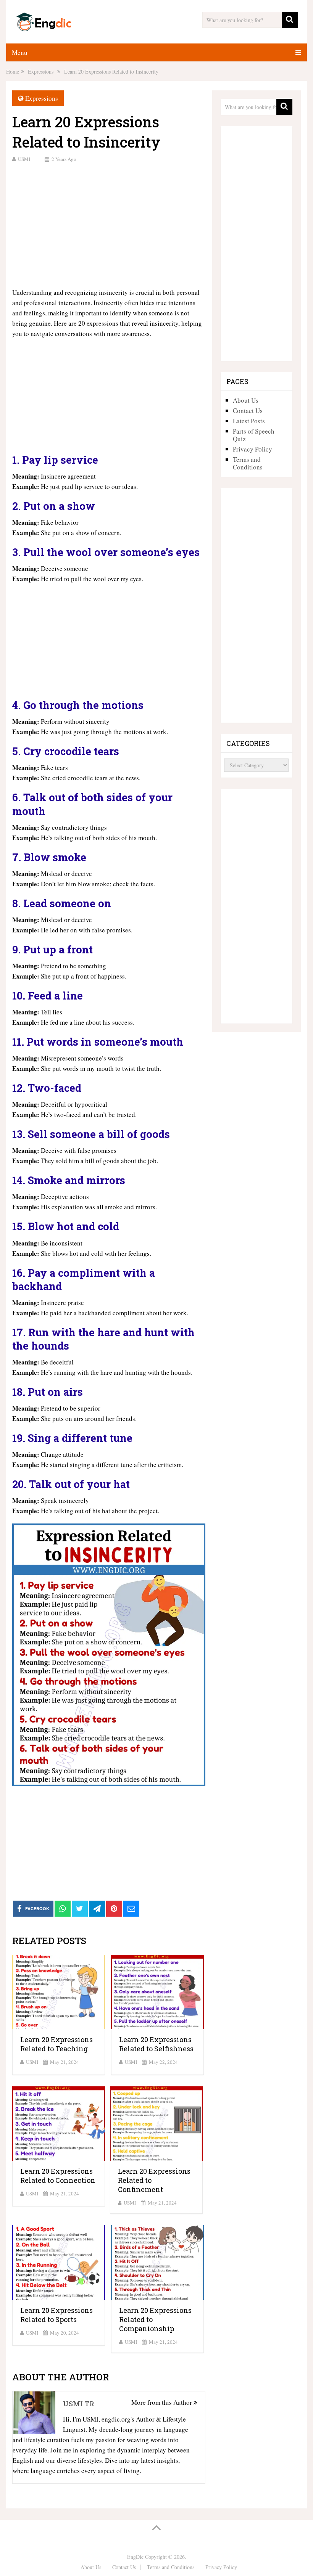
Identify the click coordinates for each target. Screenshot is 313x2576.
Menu (20, 52)
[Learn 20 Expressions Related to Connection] (59, 2124)
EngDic (135, 2557)
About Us (246, 400)
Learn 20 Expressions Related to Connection (58, 2176)
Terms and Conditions (248, 463)
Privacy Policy (252, 449)
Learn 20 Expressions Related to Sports (56, 2315)
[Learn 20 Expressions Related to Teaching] (59, 1992)
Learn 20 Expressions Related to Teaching (56, 2044)
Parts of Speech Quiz (254, 435)
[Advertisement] (109, 224)
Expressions (42, 98)
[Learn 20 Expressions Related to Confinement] (156, 2124)
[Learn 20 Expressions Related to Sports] (59, 2262)
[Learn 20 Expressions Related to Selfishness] (157, 1992)
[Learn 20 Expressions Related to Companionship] (157, 2262)
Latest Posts (249, 421)
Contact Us (248, 411)
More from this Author (162, 2402)
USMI (24, 159)
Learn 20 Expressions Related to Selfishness (156, 2044)
